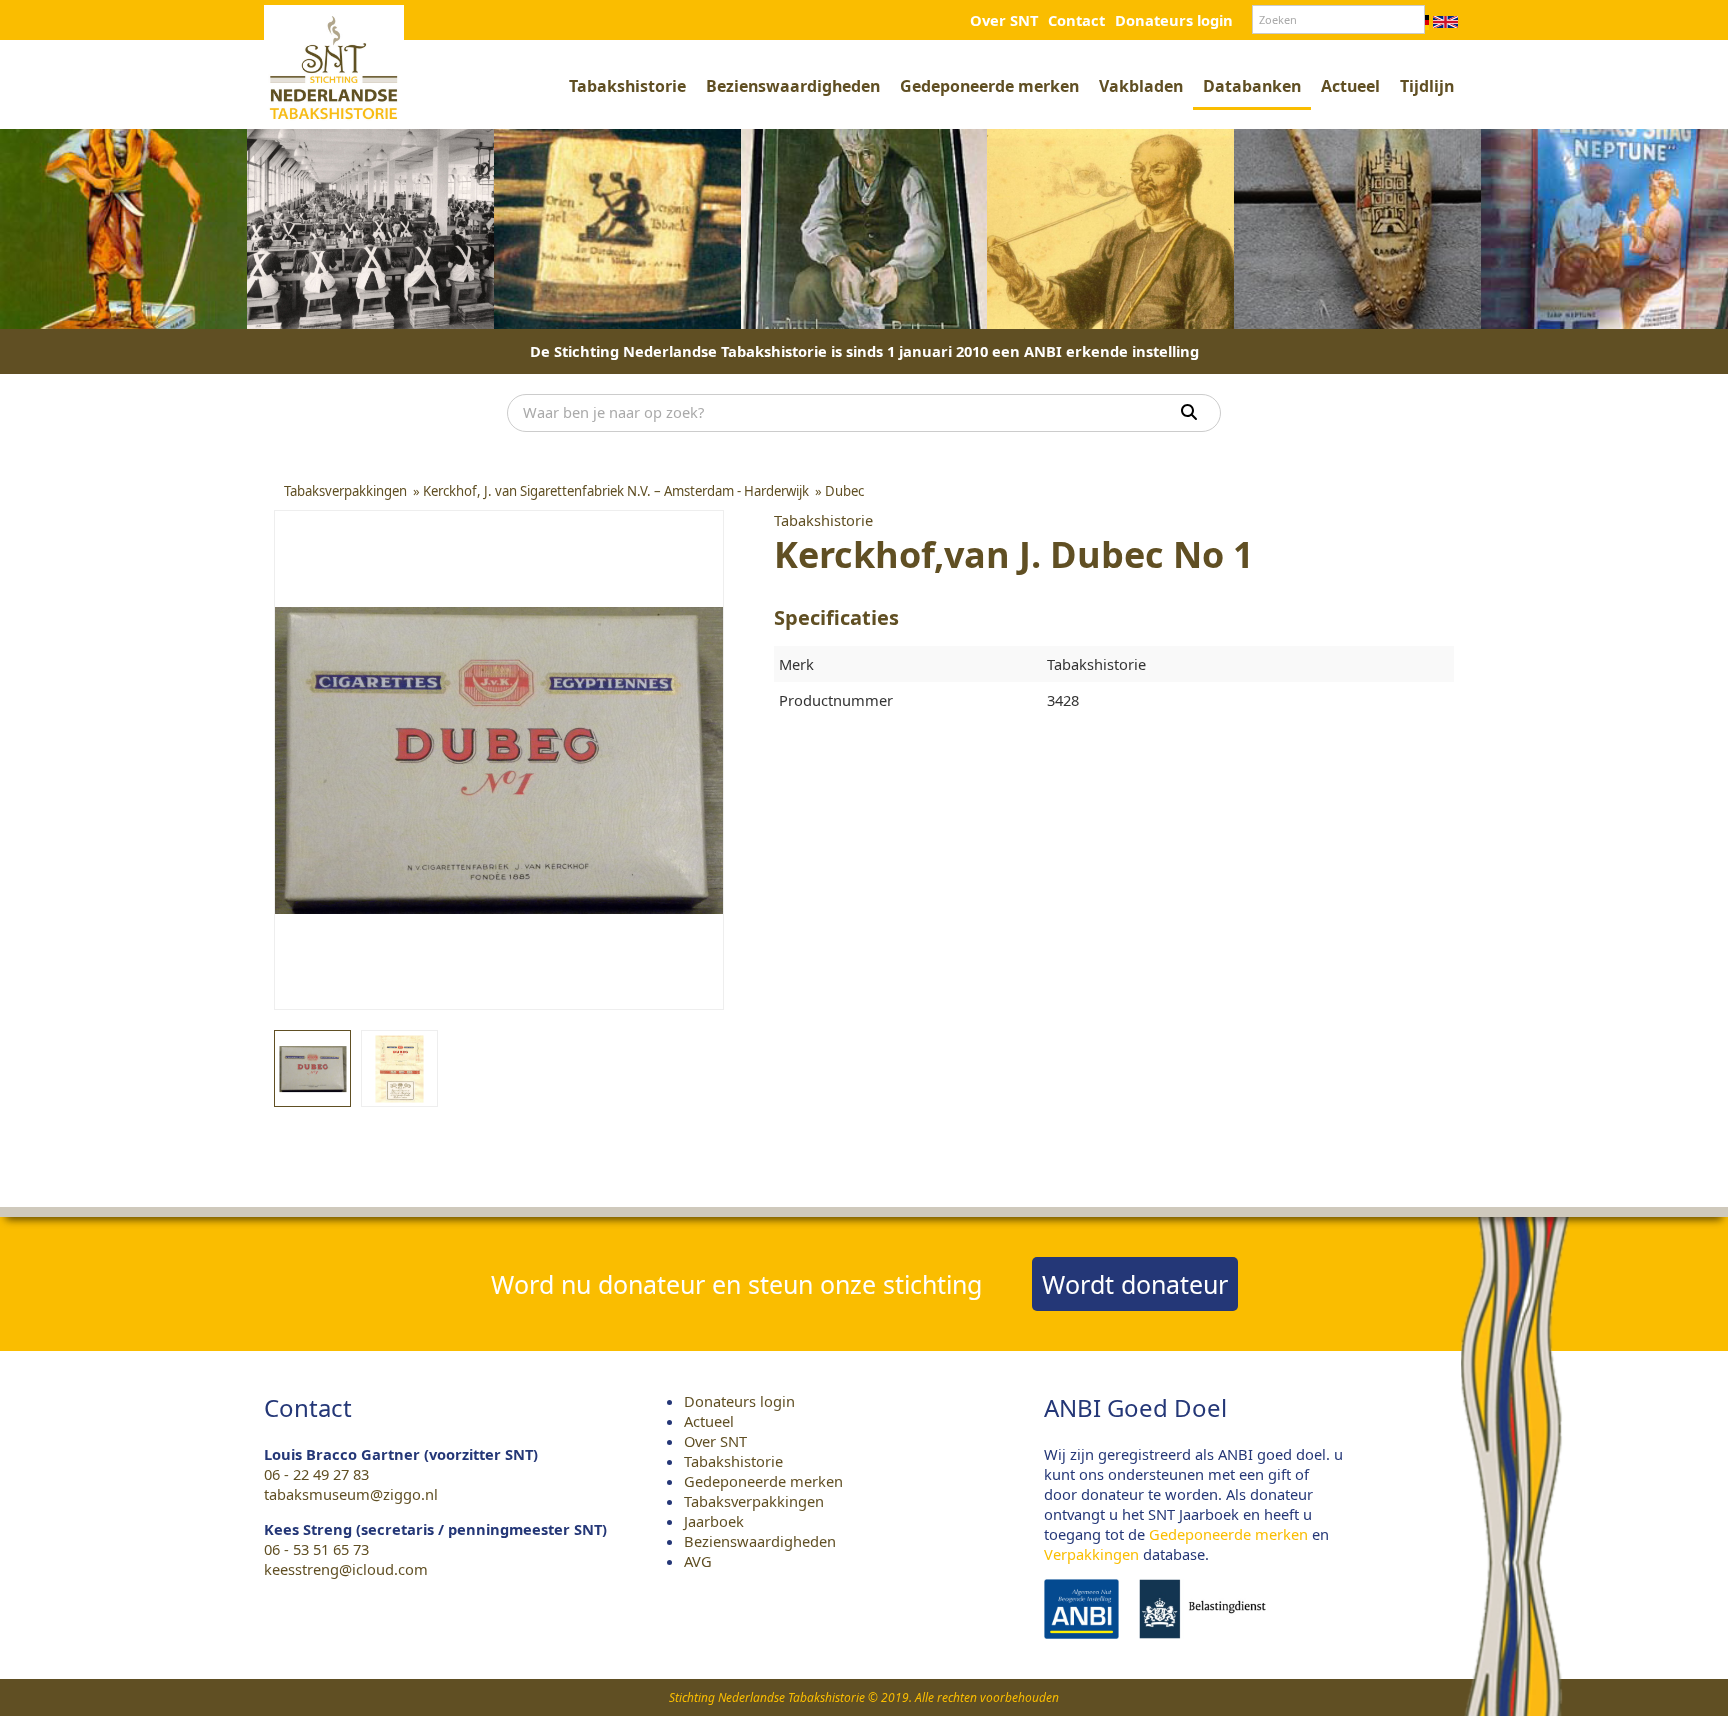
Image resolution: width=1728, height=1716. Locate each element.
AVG (698, 1561)
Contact (1076, 20)
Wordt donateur (1135, 1284)
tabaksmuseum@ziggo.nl (351, 1494)
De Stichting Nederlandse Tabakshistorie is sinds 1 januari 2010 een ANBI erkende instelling (864, 351)
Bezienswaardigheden (793, 86)
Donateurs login (1174, 20)
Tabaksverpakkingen (754, 1501)
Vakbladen (1141, 86)
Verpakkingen (1091, 1554)
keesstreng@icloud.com (346, 1569)
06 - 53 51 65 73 (316, 1549)
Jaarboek (714, 1521)
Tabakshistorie (627, 86)
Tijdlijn (1427, 86)
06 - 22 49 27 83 (316, 1474)
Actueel (1350, 86)
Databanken (1252, 86)
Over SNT (1004, 20)
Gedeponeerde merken (989, 86)
